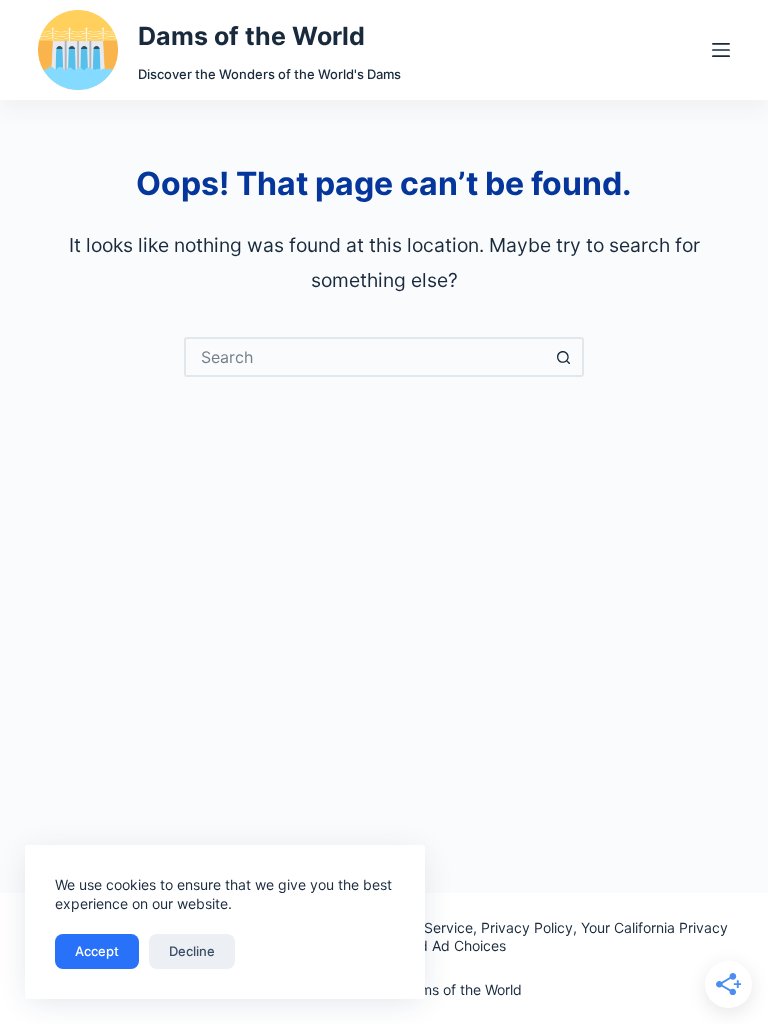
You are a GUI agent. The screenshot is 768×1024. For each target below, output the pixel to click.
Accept (97, 951)
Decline (192, 951)
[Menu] (721, 50)
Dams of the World (251, 36)
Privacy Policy (527, 927)
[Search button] (564, 357)
